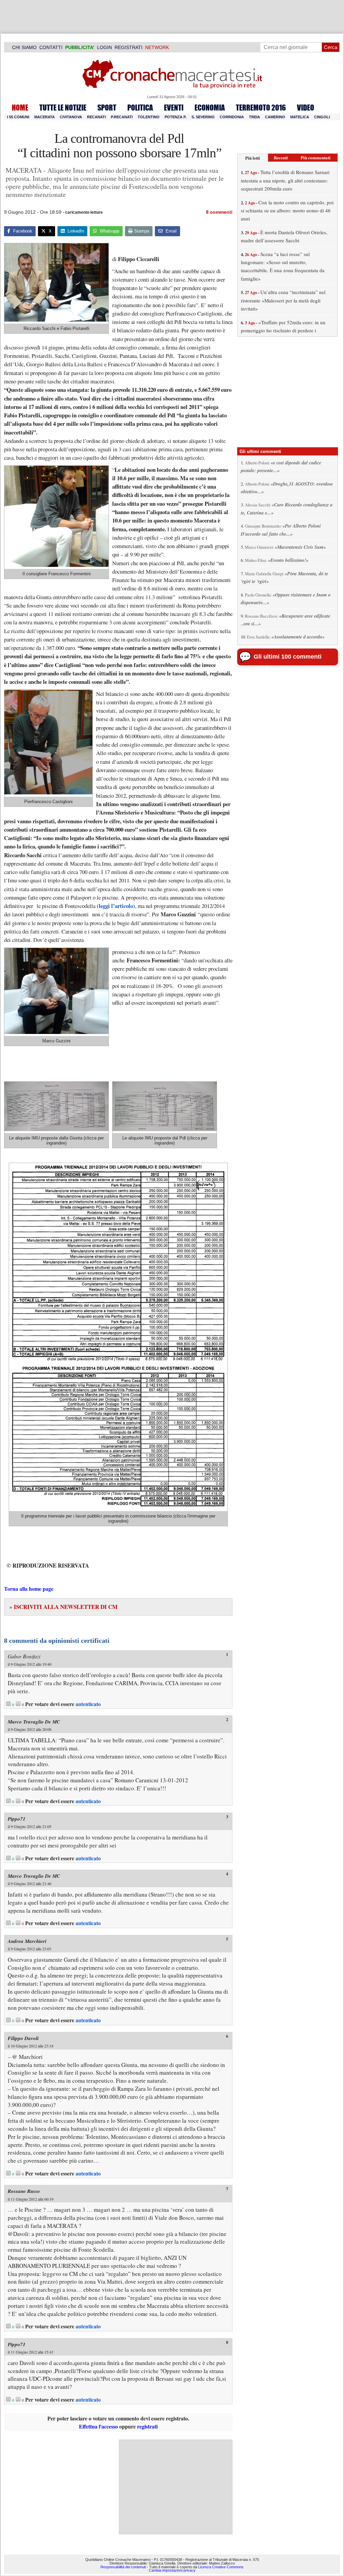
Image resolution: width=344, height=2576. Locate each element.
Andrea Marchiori (27, 1941)
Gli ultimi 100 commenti (288, 657)
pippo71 (17, 1819)
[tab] (253, 158)
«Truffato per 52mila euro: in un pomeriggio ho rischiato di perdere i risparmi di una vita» (283, 330)
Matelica (300, 117)
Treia (254, 117)
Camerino (275, 117)
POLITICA (140, 108)
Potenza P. (176, 117)
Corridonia (232, 117)
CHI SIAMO (24, 47)
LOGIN (104, 47)
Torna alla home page (29, 1589)
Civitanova (71, 117)
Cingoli (322, 117)
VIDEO (306, 108)
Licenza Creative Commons (221, 2567)
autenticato (88, 1704)
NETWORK (157, 47)
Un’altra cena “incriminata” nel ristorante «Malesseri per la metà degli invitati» (283, 300)
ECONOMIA (210, 108)
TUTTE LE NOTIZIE (63, 108)
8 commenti (219, 212)
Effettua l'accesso (98, 2426)
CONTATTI (51, 47)
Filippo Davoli (23, 2038)
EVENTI (174, 108)
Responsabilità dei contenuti (123, 2567)
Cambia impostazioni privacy (172, 2571)
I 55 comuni (18, 117)
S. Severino (203, 117)
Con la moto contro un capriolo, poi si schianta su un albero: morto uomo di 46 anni (287, 211)
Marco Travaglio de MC (34, 1722)
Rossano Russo (24, 2191)
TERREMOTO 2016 (261, 108)
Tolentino (149, 117)
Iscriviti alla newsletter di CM (63, 1607)
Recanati (96, 117)
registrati (147, 2426)
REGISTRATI (128, 47)
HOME (20, 108)
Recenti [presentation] (281, 157)
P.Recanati (122, 117)
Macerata (45, 117)
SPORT (107, 108)
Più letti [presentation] (253, 158)
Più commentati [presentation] (316, 157)
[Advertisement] (176, 2487)
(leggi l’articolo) (116, 906)
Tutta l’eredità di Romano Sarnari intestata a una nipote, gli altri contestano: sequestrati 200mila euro (285, 180)
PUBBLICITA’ (80, 47)
